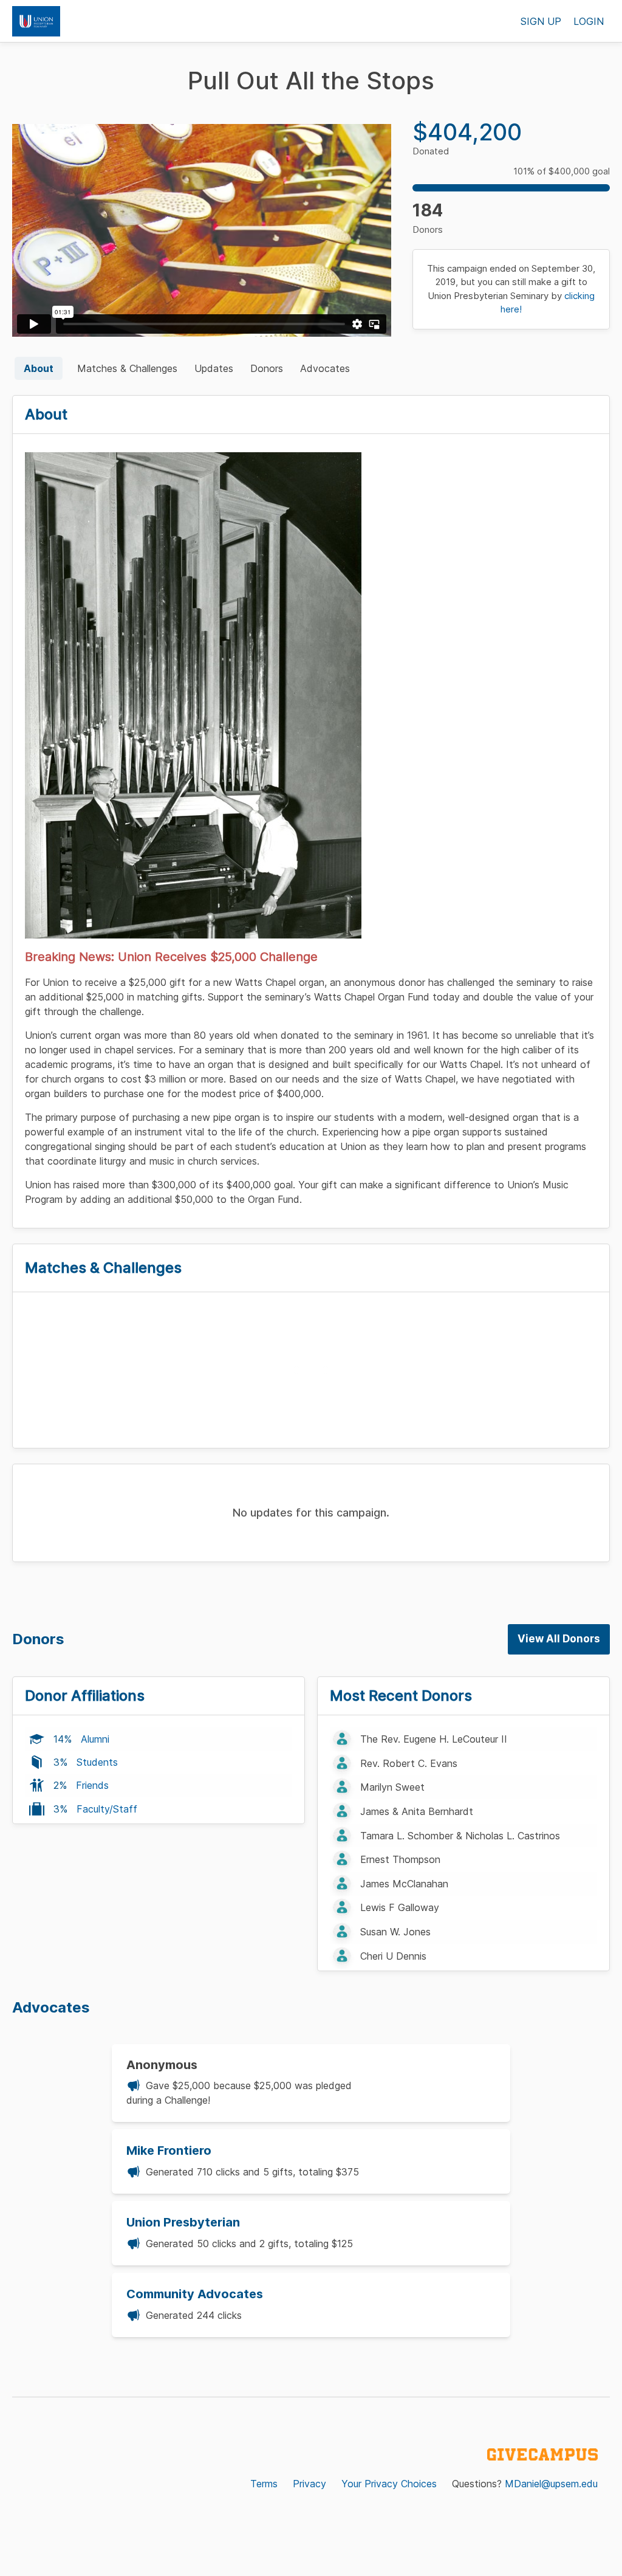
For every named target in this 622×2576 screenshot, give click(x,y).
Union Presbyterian (183, 2222)
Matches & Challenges (127, 368)
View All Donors (559, 1639)
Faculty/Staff (107, 1809)
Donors (267, 368)
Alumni (95, 1739)
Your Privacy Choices (389, 2484)
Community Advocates (195, 2294)
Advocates (325, 368)
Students (97, 1762)
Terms (264, 2484)
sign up (541, 21)
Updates (214, 368)
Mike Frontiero (169, 2151)
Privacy (309, 2484)
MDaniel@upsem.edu (551, 2484)
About (39, 368)
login (589, 21)
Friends (92, 1785)
